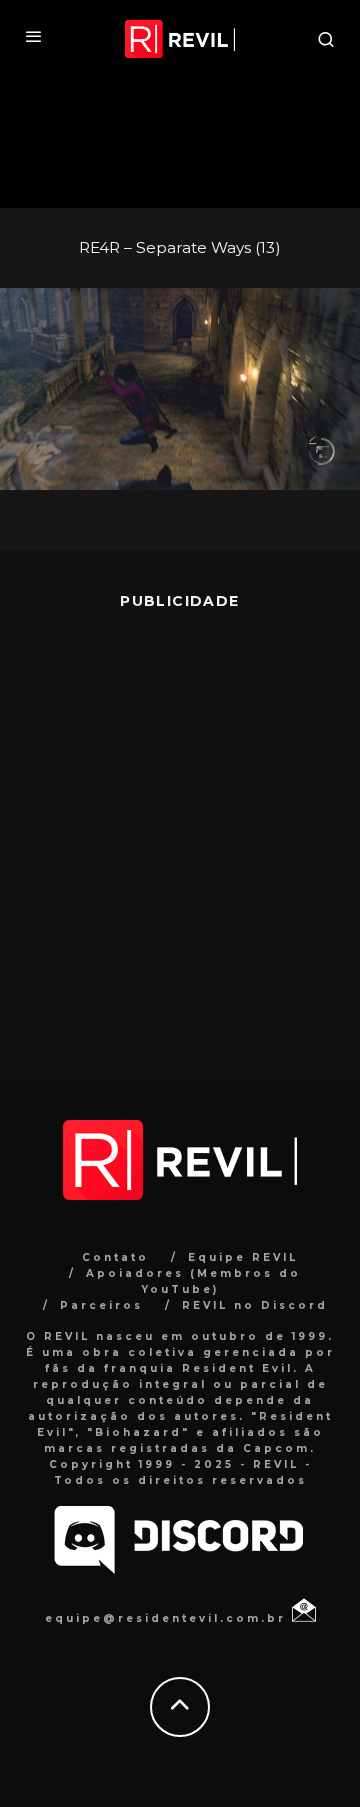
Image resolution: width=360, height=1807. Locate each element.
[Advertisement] (180, 830)
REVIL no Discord (255, 1305)
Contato (115, 1257)
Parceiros (101, 1305)
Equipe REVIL (243, 1257)
